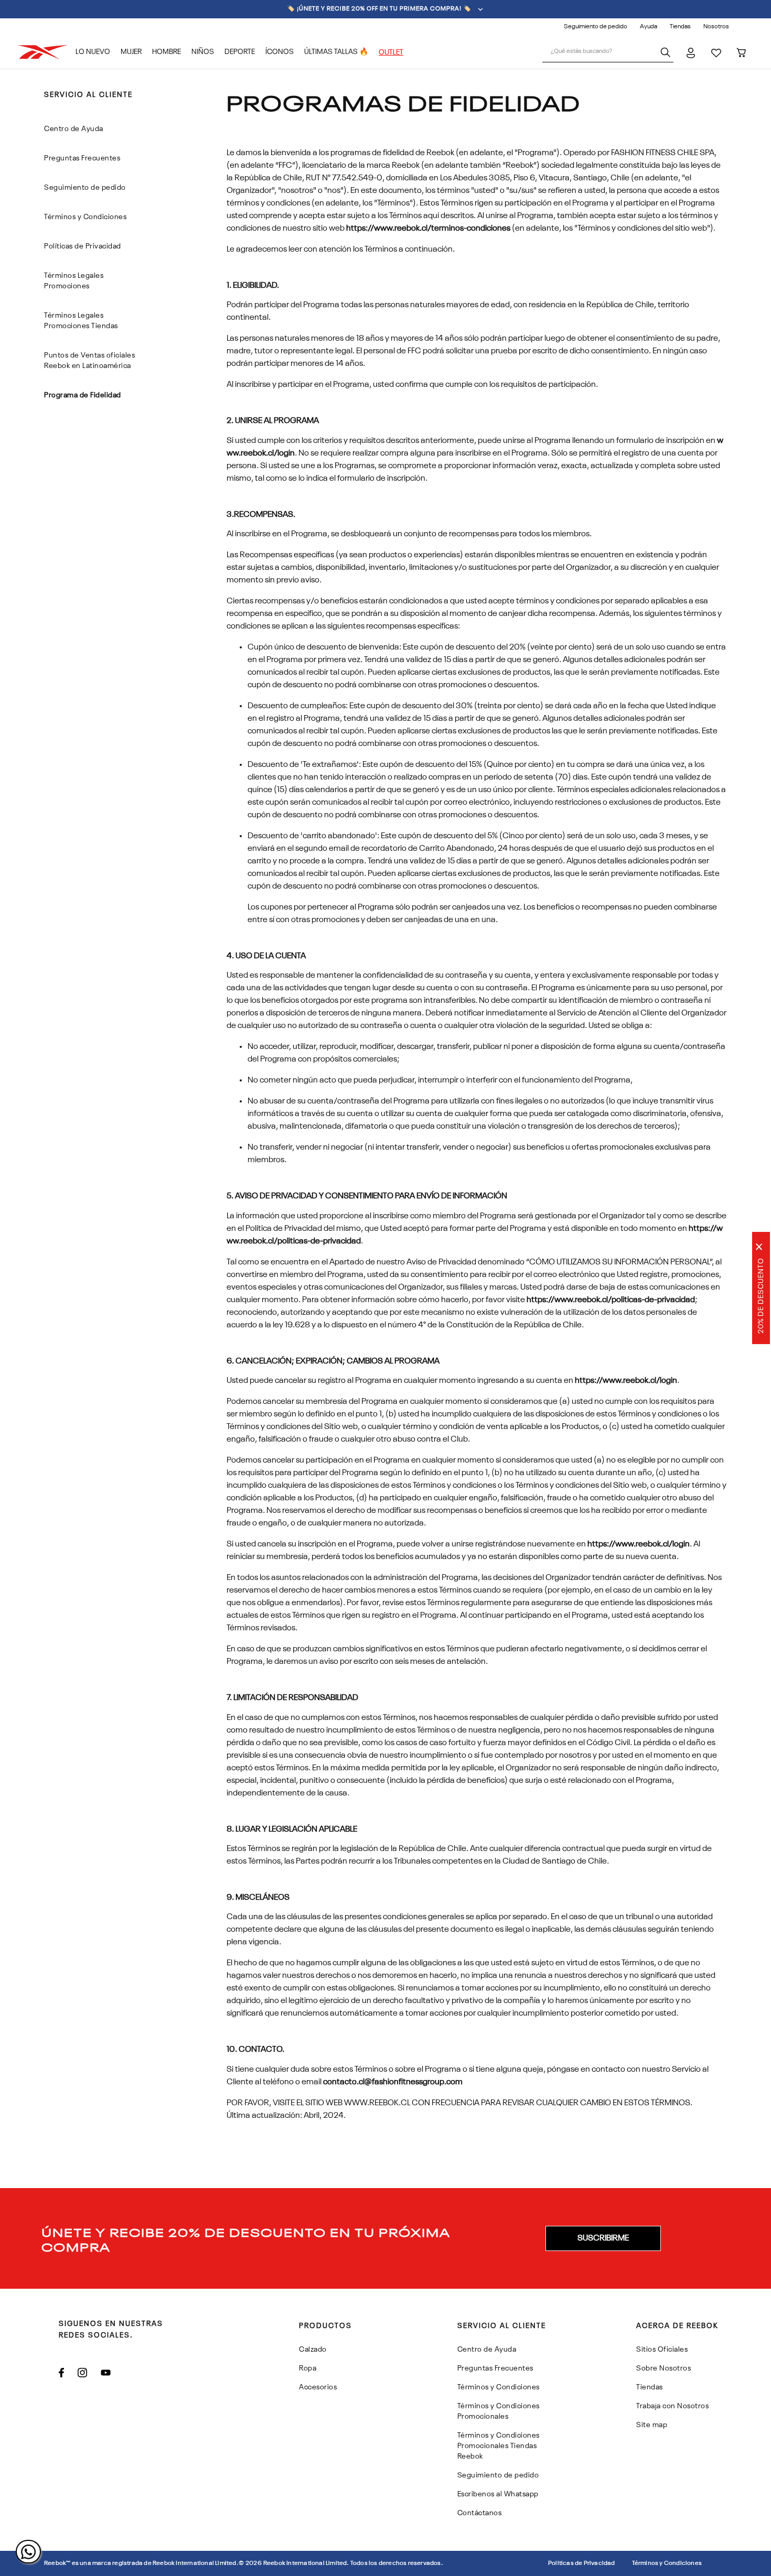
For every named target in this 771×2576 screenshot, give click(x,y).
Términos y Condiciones (667, 2563)
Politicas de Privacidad (582, 2563)
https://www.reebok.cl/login (626, 1381)
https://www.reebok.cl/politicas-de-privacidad (611, 1300)
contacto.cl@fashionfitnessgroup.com (393, 2082)
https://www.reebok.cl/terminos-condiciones (428, 229)
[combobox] (608, 52)
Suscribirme (603, 2238)
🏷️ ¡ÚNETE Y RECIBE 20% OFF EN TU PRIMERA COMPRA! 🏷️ (379, 9)
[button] (603, 2238)
